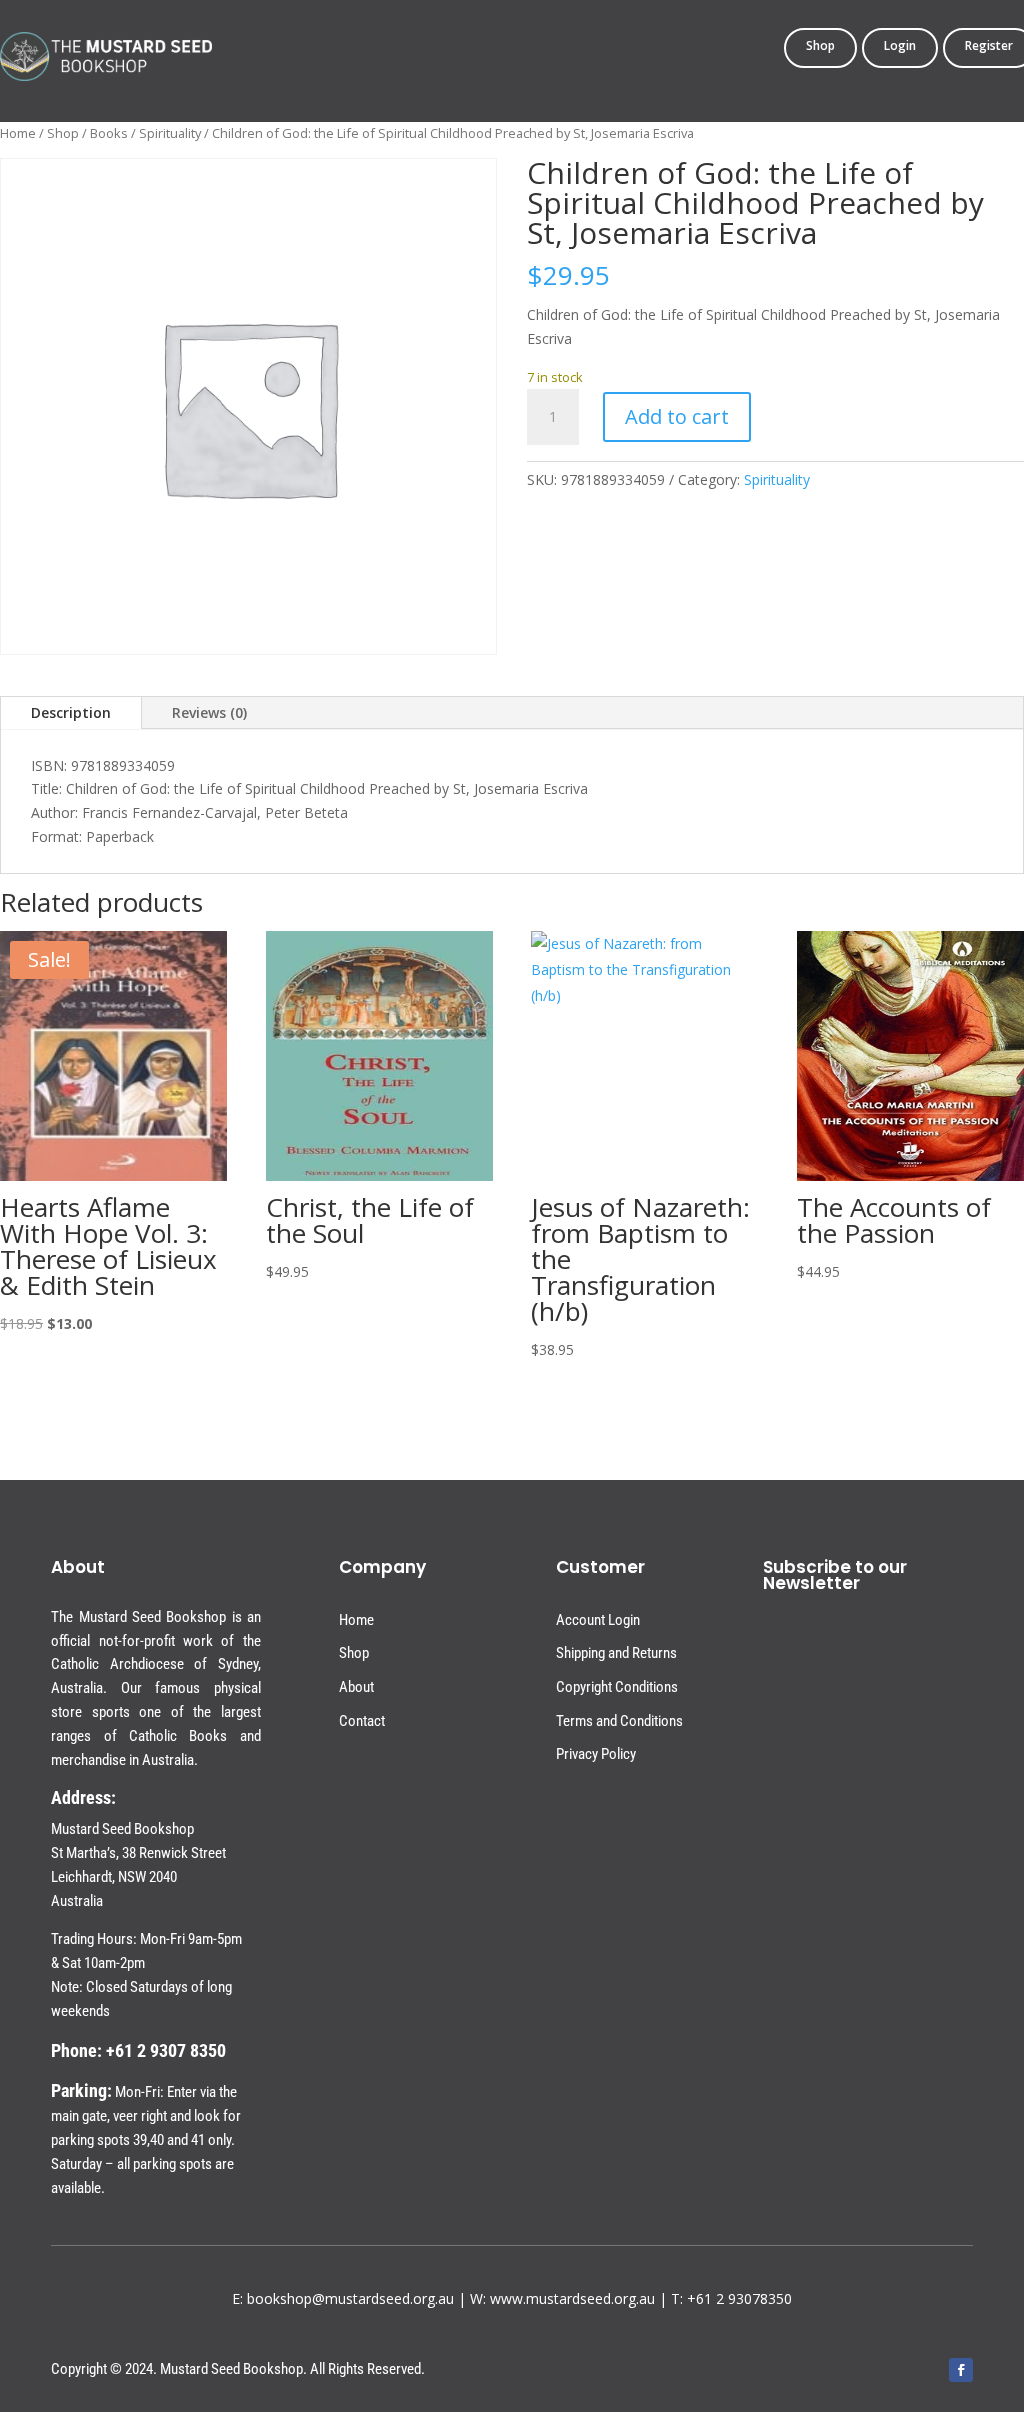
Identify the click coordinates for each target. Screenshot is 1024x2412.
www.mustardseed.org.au (572, 2298)
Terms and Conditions (619, 1721)
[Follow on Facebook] (961, 2370)
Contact (362, 1721)
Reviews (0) (209, 712)
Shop (820, 46)
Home (18, 133)
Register (989, 46)
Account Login (598, 1620)
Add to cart (677, 416)
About (356, 1687)
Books (109, 133)
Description (71, 712)
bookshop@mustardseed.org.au (350, 2298)
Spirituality (170, 133)
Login (900, 46)
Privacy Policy (596, 1754)
